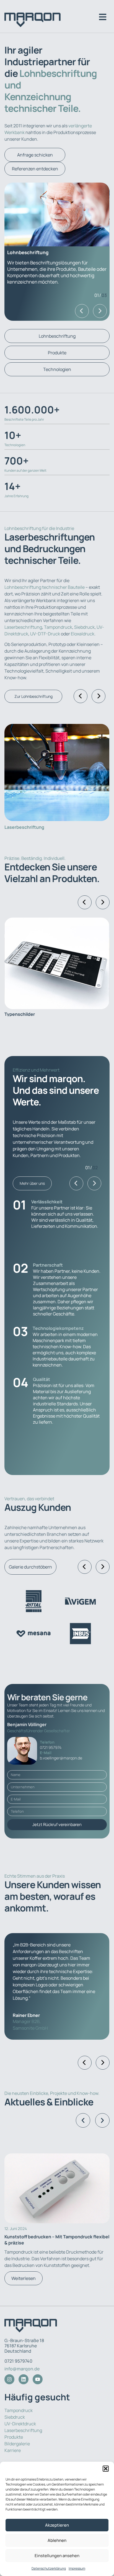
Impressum (77, 2568)
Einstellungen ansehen (57, 2556)
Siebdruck (84, 627)
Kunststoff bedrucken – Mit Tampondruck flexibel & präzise (57, 2240)
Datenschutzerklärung (49, 2568)
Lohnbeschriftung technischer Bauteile (45, 587)
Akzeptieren (57, 2525)
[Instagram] (9, 2379)
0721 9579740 (18, 2361)
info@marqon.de (22, 2369)
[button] (106, 2469)
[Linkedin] (24, 2379)
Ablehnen (57, 2540)
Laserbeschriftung (23, 627)
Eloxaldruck (83, 634)
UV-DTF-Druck (45, 634)
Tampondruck (58, 627)
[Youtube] (38, 2379)
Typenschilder (20, 1014)
